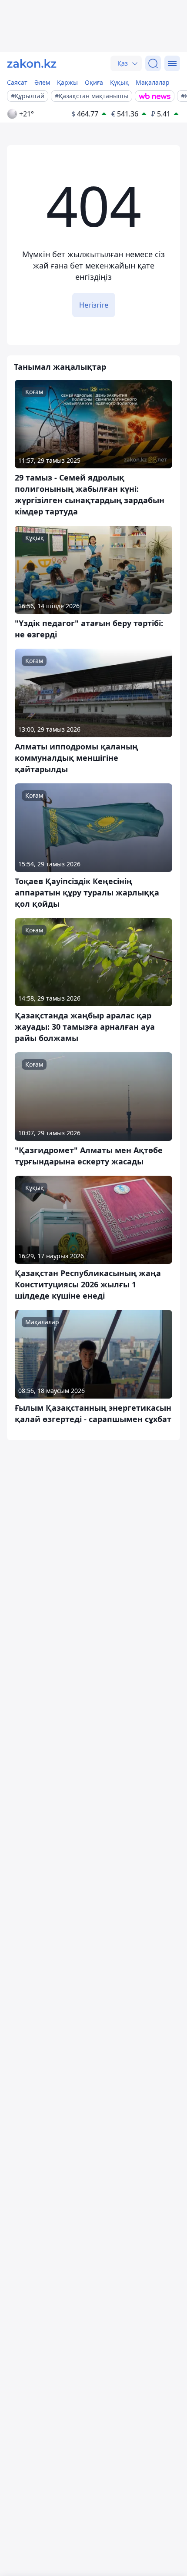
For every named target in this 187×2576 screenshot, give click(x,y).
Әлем (42, 82)
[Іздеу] (153, 63)
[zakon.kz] (32, 63)
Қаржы (67, 82)
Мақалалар (153, 82)
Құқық (119, 82)
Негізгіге (94, 305)
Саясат (17, 82)
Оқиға (94, 82)
